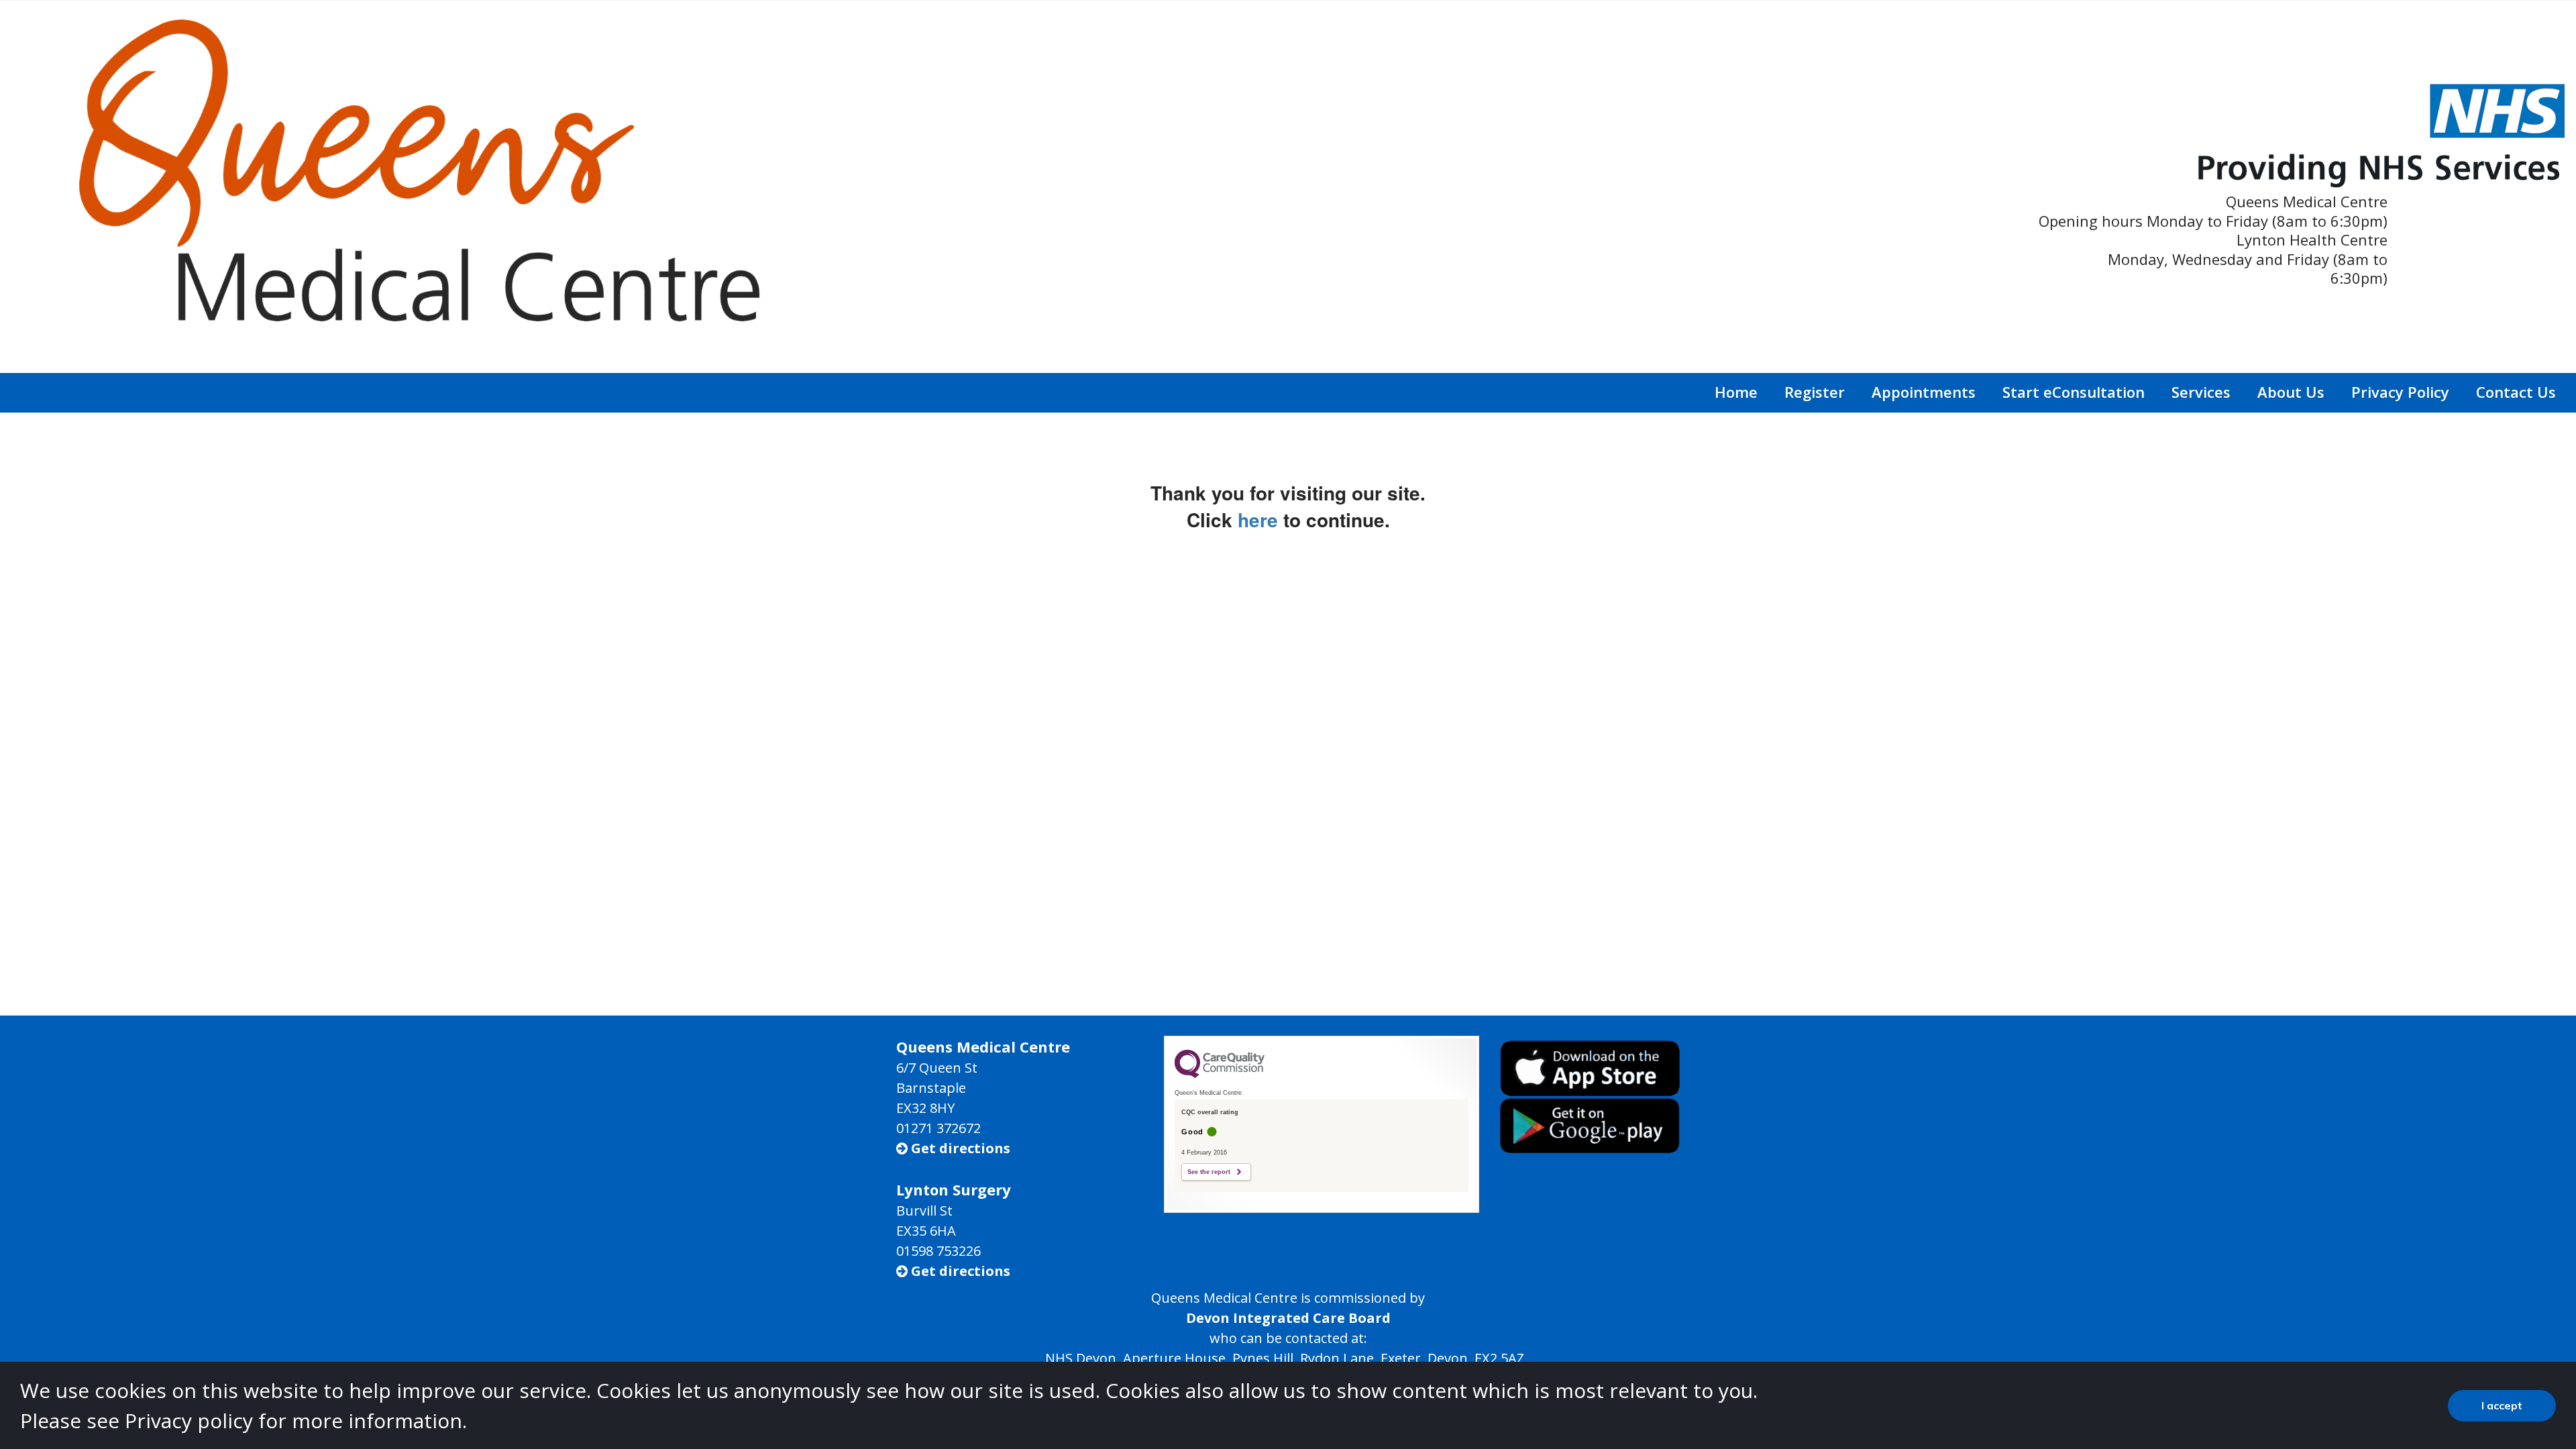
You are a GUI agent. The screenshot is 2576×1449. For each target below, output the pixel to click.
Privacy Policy (2400, 392)
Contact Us (2516, 392)
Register (1815, 392)
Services (2201, 392)
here (1258, 520)
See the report (1209, 1172)
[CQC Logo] (1220, 1075)
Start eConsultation (2074, 392)
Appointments (1924, 392)
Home (1736, 392)
